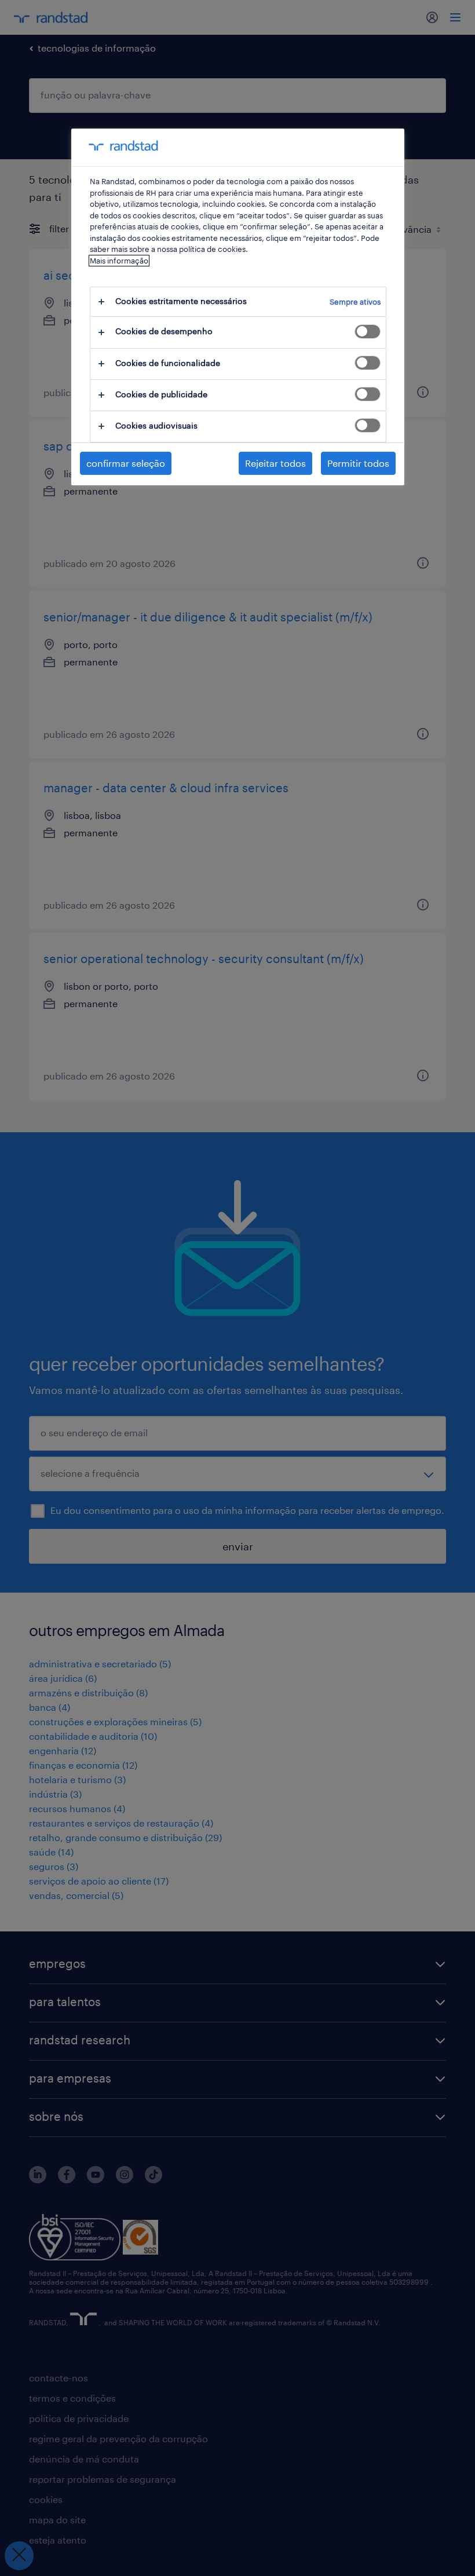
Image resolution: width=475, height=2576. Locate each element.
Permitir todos (358, 463)
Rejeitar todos (275, 463)
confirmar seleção (126, 463)
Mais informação (119, 261)
